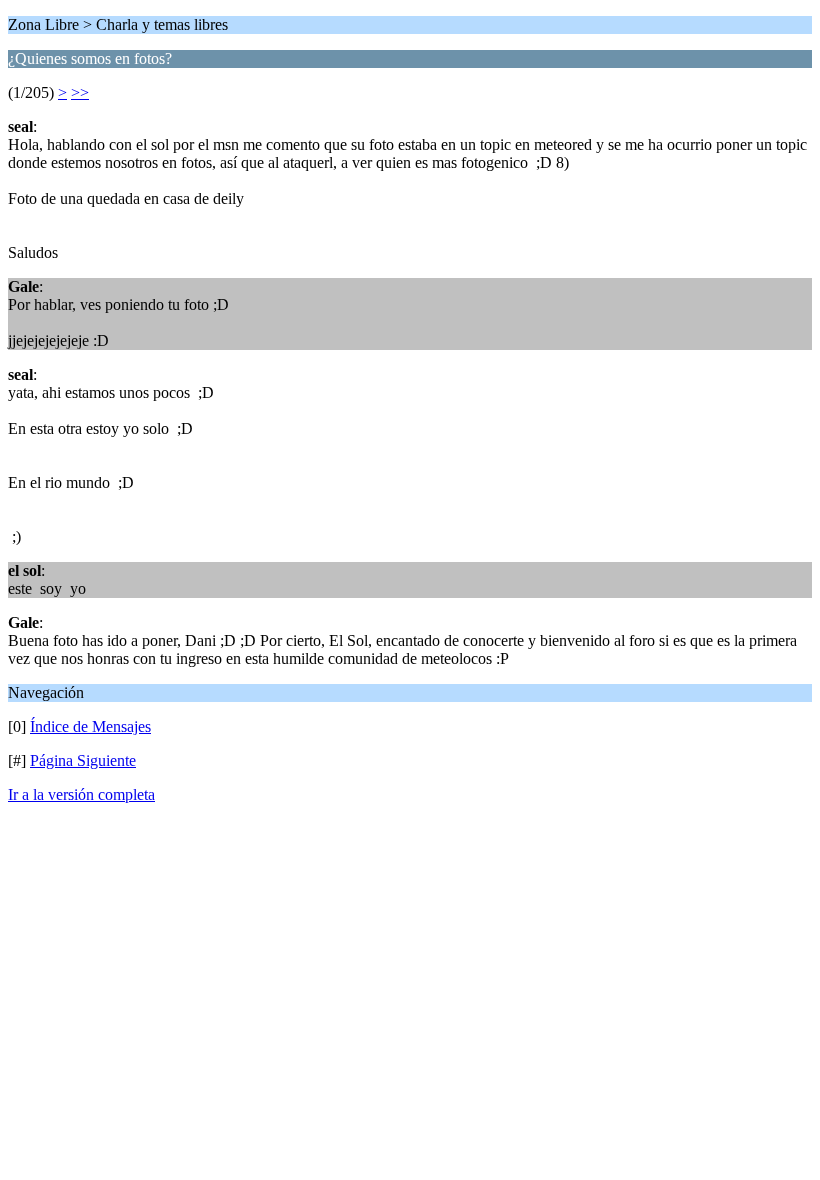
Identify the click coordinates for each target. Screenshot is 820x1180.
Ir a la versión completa (81, 794)
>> (80, 92)
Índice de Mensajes (90, 726)
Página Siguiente (83, 760)
